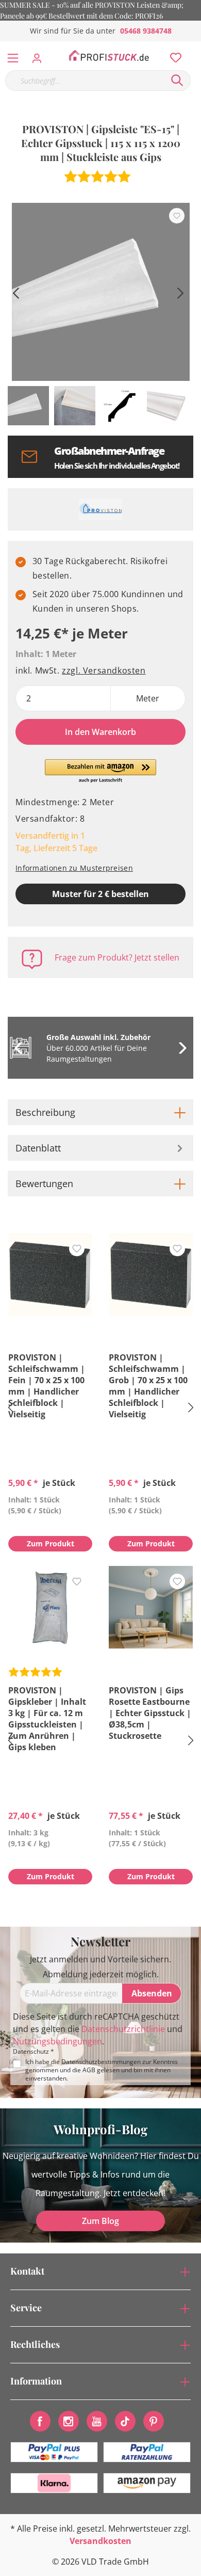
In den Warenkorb (100, 732)
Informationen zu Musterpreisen (74, 868)
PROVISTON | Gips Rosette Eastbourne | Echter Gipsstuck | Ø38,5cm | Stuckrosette (150, 1713)
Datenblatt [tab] (38, 1148)
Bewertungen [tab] (44, 1183)
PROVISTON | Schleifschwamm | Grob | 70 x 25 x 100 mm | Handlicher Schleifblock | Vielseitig (148, 1386)
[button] (101, 772)
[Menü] (13, 56)
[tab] (100, 1112)
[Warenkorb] (195, 46)
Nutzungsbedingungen (57, 2041)
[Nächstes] (180, 292)
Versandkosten (100, 2541)
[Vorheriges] (15, 292)
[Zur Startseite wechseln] (109, 56)
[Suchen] (177, 81)
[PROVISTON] (100, 509)
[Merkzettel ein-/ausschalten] (177, 216)
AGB (89, 2070)
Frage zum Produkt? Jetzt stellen (117, 957)
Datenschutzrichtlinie (123, 2029)
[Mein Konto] (40, 55)
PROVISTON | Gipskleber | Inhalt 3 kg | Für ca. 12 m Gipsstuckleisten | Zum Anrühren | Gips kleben (47, 1719)
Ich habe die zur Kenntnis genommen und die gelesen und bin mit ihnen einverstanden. (102, 2070)
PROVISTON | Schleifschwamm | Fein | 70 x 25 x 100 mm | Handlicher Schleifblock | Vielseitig (47, 1386)
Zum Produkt (51, 1543)
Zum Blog (100, 2221)
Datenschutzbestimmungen (101, 2062)
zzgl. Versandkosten (104, 670)
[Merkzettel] (173, 55)
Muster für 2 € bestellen (100, 894)
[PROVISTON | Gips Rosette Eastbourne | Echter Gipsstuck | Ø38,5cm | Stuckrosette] (151, 1607)
